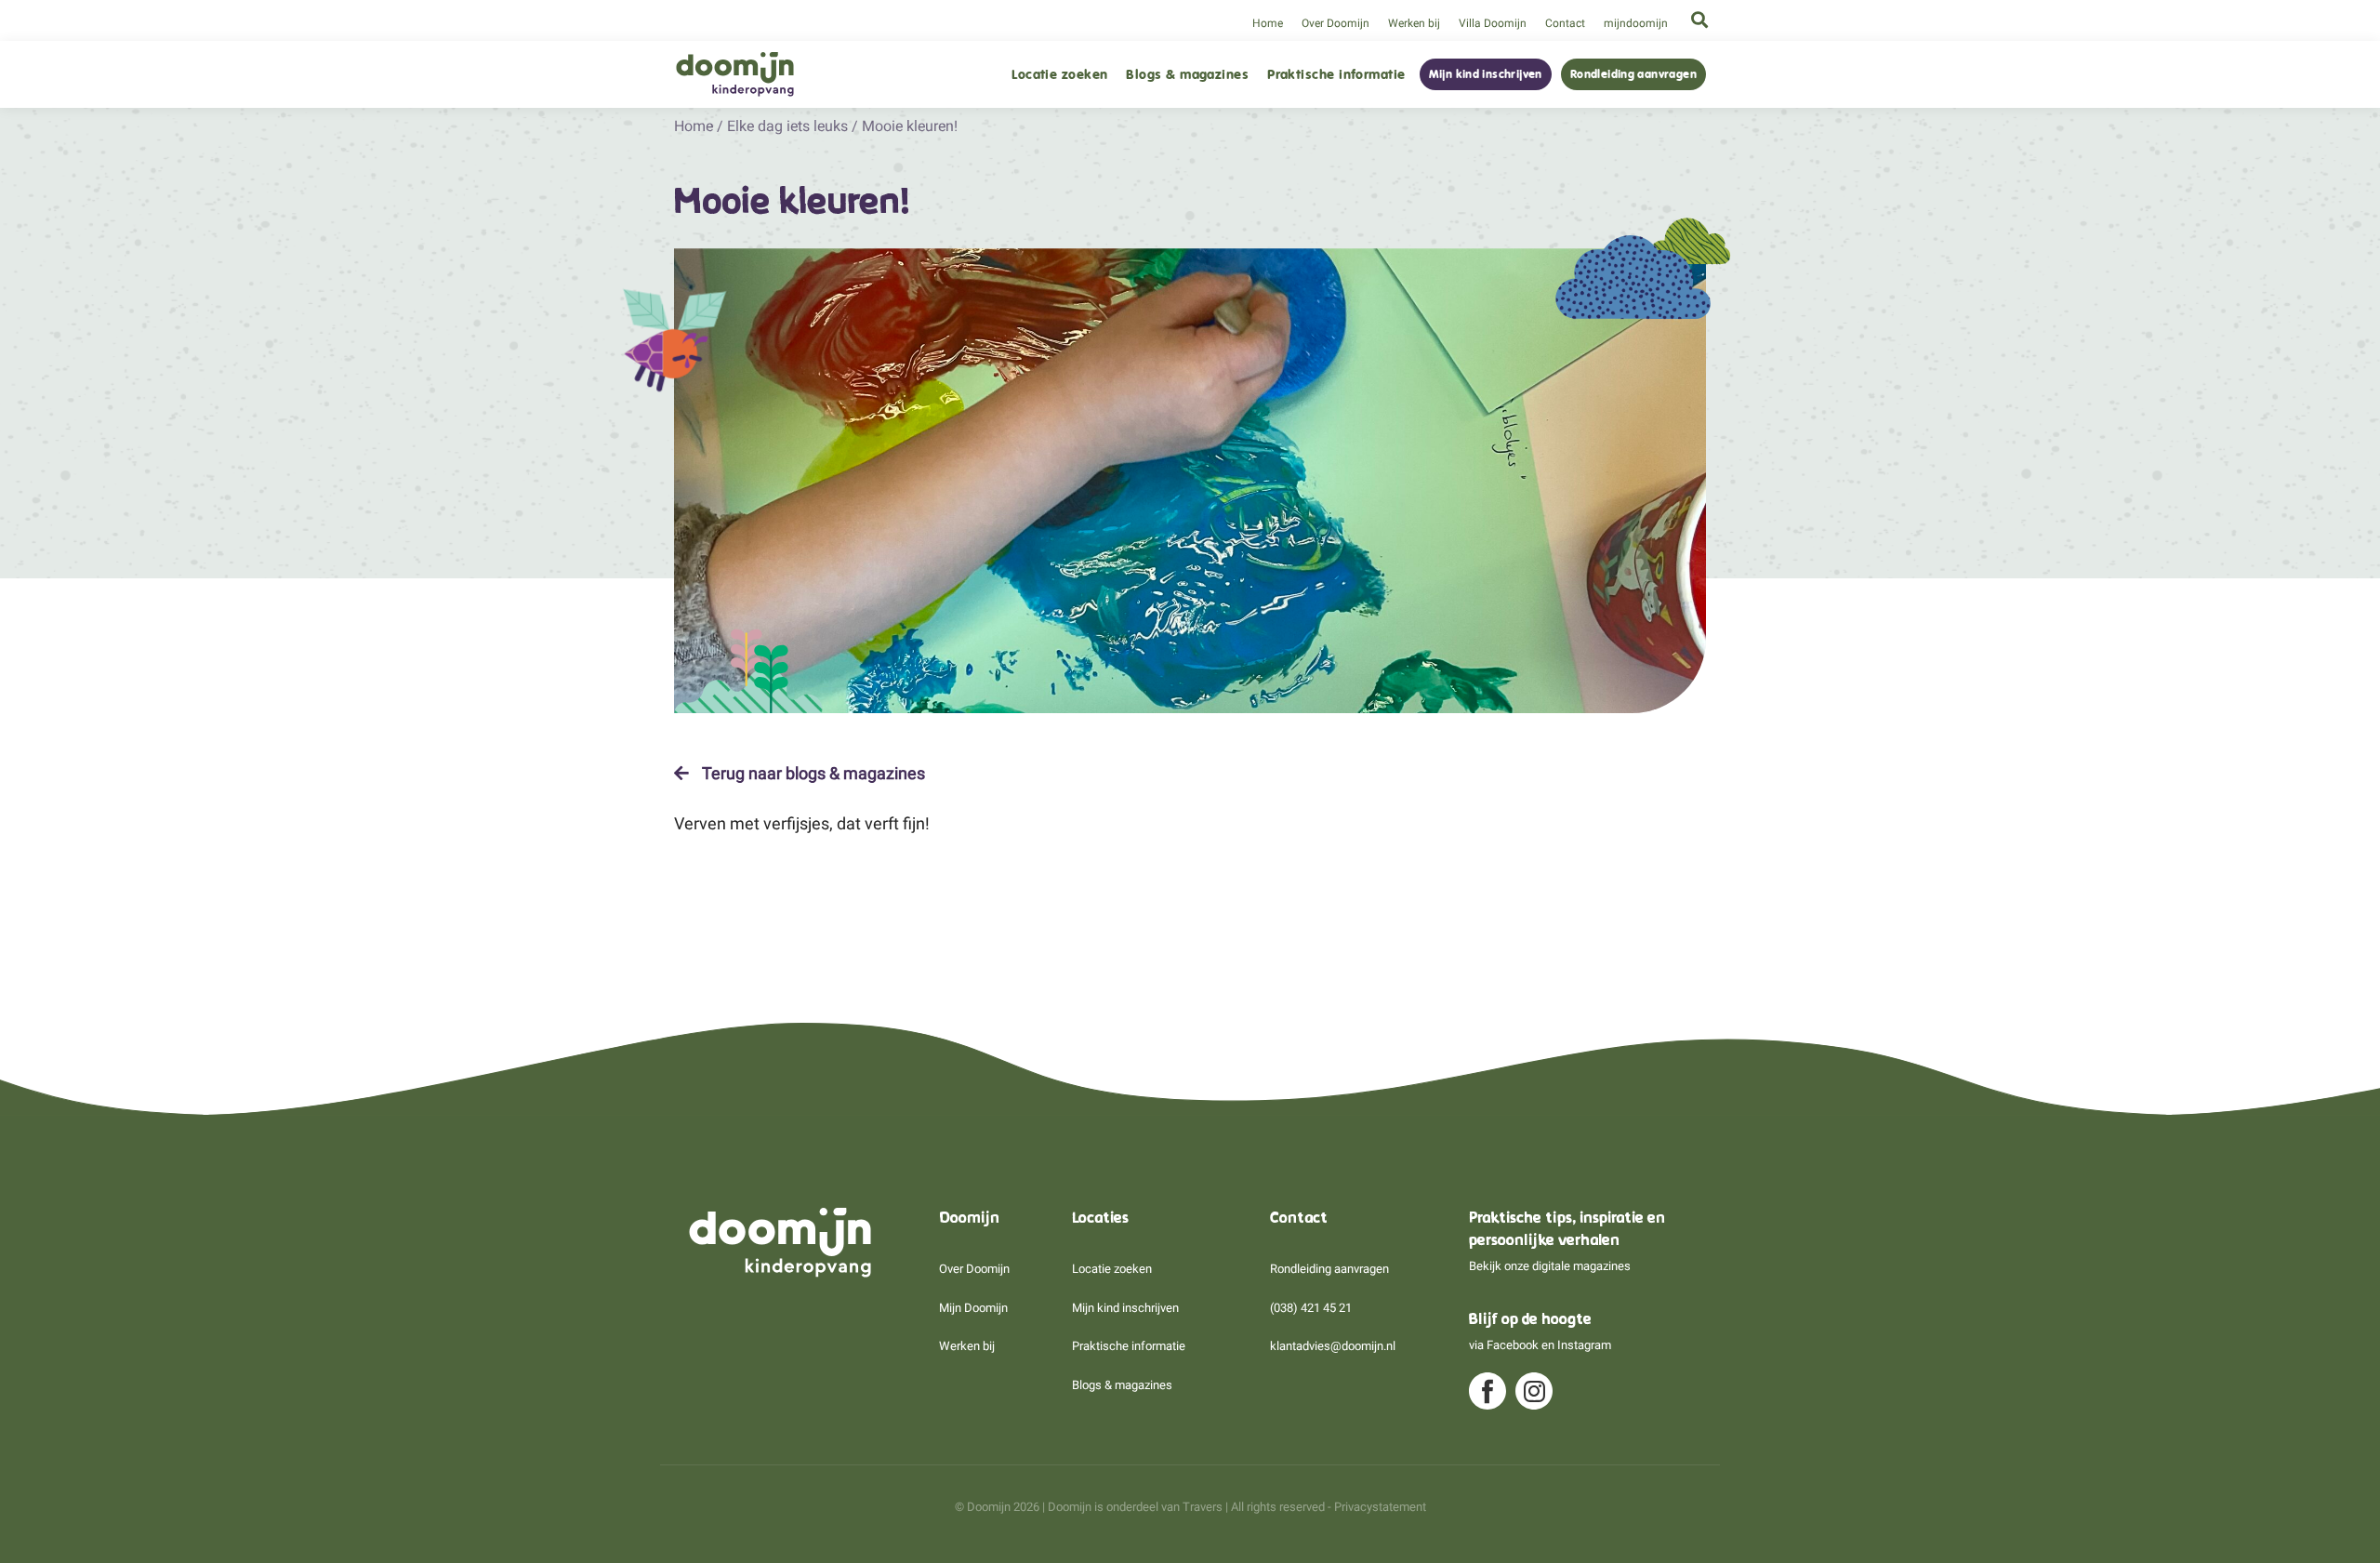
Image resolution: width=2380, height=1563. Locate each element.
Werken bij (1414, 23)
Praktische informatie (1336, 75)
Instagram (1584, 1345)
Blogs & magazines (1187, 75)
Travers (1203, 1507)
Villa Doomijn (1493, 23)
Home (1268, 23)
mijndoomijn (1636, 23)
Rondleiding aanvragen (1633, 74)
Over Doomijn (1335, 23)
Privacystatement (1380, 1507)
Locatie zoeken (1059, 75)
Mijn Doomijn (973, 1308)
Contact (1565, 23)
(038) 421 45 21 (1311, 1308)
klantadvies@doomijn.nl (1333, 1346)
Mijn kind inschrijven (1486, 74)
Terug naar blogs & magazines (812, 774)
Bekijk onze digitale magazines (1550, 1266)
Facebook (1513, 1345)
